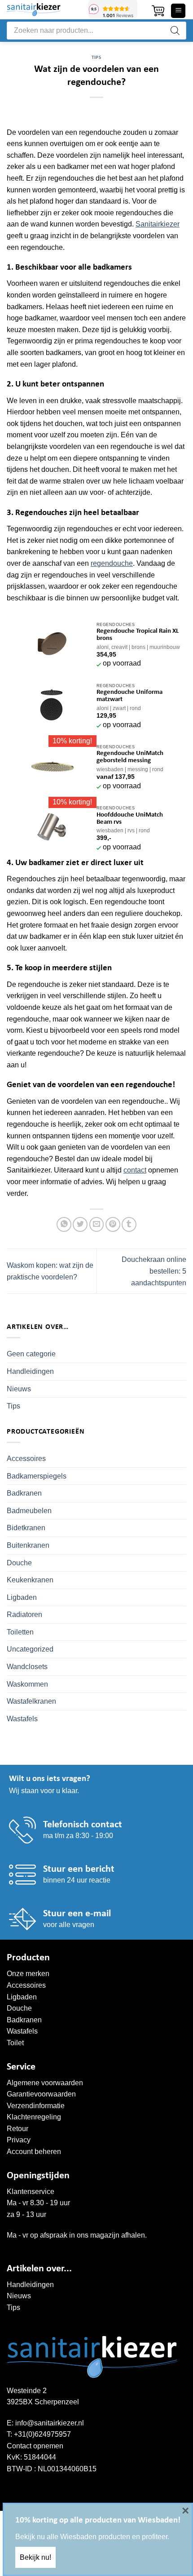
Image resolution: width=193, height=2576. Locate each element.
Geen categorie (31, 1354)
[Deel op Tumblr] (129, 1224)
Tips (96, 58)
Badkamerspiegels (37, 1476)
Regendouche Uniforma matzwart (129, 696)
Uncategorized (30, 1649)
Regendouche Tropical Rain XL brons (138, 635)
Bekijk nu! (35, 2557)
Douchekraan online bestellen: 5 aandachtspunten (154, 1271)
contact (135, 1170)
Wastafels (22, 1719)
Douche (19, 1563)
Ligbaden (22, 1597)
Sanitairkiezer (158, 224)
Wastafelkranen (31, 1701)
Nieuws (19, 1389)
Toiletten (20, 1632)
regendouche (112, 563)
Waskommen (27, 1684)
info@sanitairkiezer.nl (50, 2423)
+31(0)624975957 (42, 2434)
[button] (158, 11)
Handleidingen (30, 1371)
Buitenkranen (28, 1545)
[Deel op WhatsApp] (64, 1224)
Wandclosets (27, 1667)
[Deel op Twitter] (80, 1224)
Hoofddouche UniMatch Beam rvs (130, 819)
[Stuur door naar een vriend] (97, 1224)
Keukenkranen (30, 1580)
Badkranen (24, 1493)
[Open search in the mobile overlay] (96, 31)
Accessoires (26, 1459)
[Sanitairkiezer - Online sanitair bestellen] (44, 10)
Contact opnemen (35, 2446)
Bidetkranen (26, 1528)
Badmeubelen (29, 1511)
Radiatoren (24, 1614)
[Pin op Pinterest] (113, 1224)
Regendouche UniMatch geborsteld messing (130, 757)
